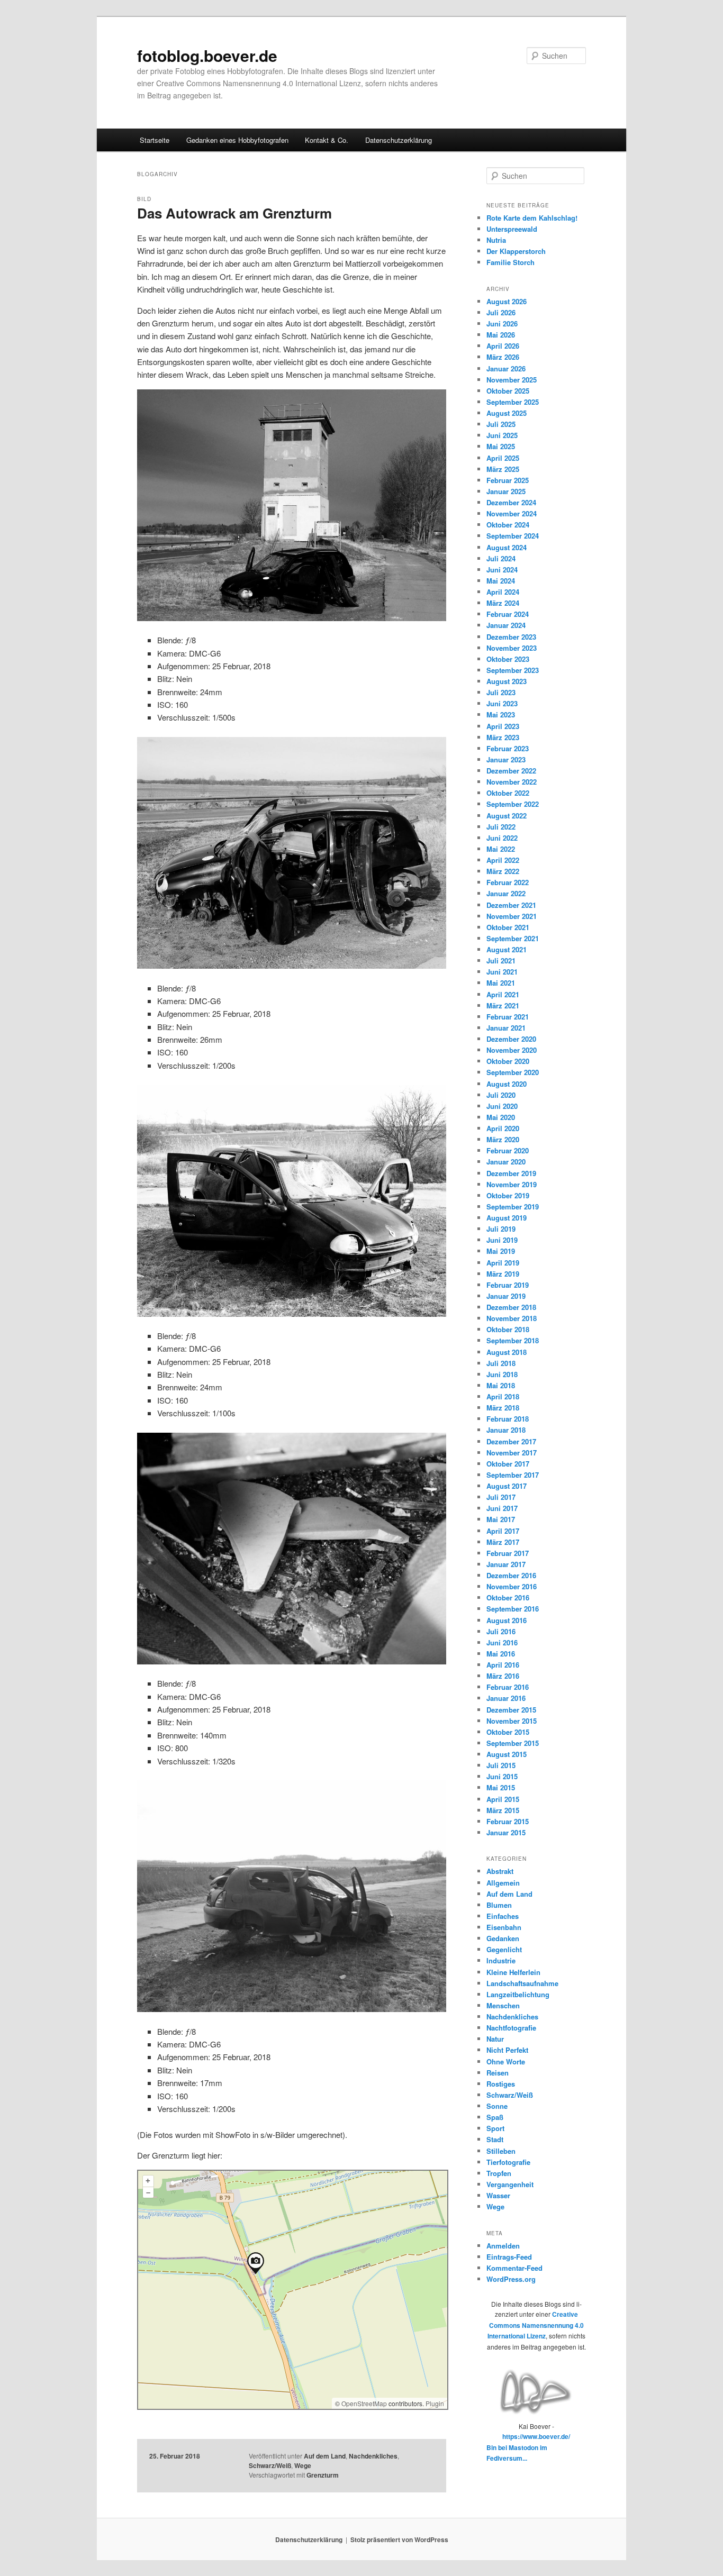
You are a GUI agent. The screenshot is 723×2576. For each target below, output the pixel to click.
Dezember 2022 (511, 771)
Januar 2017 (506, 1564)
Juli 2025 (501, 424)
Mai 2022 (501, 849)
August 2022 (507, 816)
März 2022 (503, 871)
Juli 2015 (501, 1765)
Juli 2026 (501, 312)
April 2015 (503, 1799)
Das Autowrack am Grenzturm (234, 213)
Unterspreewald (512, 229)
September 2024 (513, 536)
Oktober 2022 (508, 793)
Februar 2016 (508, 1687)
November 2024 (512, 513)
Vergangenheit (510, 2184)
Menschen (503, 2005)
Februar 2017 (508, 1553)
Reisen (498, 2073)
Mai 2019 (501, 1251)
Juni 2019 (502, 1240)
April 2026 (503, 346)
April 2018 (503, 1396)
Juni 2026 (502, 324)
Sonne (497, 2106)
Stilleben (501, 2151)
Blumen (499, 1905)
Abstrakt (500, 1871)
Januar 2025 (506, 491)
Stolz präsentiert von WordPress (399, 2539)
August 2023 (507, 681)
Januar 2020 (506, 1162)
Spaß (495, 2117)
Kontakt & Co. (327, 140)
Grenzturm (323, 2475)
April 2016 (503, 1665)
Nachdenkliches (373, 2456)
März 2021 (503, 1005)
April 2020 (503, 1128)
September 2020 (513, 1072)
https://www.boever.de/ (536, 2436)
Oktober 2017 (508, 1464)
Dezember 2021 (511, 905)
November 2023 (512, 648)
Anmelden (503, 2246)
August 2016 (507, 1620)
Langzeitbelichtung (518, 1994)
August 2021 (507, 949)
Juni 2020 (502, 1106)
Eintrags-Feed (509, 2257)
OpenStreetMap (364, 2403)
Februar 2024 (508, 614)
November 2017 (512, 1453)
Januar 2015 (506, 1832)
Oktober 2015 (508, 1732)
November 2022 (512, 782)
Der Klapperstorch (516, 251)
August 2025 (507, 413)
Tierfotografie (508, 2162)
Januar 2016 (506, 1698)
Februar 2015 (508, 1821)
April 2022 (503, 860)
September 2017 (513, 1475)
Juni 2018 (502, 1374)
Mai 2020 (501, 1117)
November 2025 (512, 380)
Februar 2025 (508, 480)
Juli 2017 (501, 1497)
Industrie (501, 1960)
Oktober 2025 (508, 391)
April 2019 (503, 1263)
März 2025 (503, 469)
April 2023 (503, 726)
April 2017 (503, 1531)
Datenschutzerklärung (399, 140)
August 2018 (507, 1352)
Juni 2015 (502, 1776)
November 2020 (512, 1050)
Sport (495, 2128)
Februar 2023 (508, 748)
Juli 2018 (501, 1363)
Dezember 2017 (511, 1441)
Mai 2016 (501, 1654)
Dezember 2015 (511, 1710)
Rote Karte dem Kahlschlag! (532, 218)
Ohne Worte (506, 2061)
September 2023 (513, 670)
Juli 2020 (501, 1095)
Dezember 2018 (511, 1307)
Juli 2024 (501, 558)
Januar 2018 (506, 1430)
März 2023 (503, 737)
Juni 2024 (502, 570)
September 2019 (513, 1207)
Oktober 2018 (508, 1329)
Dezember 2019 (511, 1173)
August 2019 (507, 1218)
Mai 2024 (501, 581)
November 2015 (512, 1721)
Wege (303, 2465)
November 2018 (512, 1318)
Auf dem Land (325, 2456)
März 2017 (503, 1542)
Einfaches (503, 1916)
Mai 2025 (501, 446)
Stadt (495, 2139)
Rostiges (501, 2084)
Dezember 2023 (511, 637)
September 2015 (513, 1743)
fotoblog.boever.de (207, 55)
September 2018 (513, 1340)
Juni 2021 (502, 972)
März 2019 (503, 1274)
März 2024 (503, 603)
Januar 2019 (506, 1296)
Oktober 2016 (508, 1598)
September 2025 (513, 402)
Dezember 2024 (511, 502)
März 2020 (503, 1139)
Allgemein (503, 1883)
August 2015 (507, 1754)
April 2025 (503, 458)
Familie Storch (510, 262)
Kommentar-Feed (514, 2268)
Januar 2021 (506, 1028)
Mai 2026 (501, 335)
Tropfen (499, 2173)
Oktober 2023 (508, 659)
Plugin (434, 2403)
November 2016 (512, 1586)
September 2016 (513, 1609)
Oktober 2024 (508, 525)
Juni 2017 (502, 1508)
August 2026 (507, 301)
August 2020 (507, 1084)
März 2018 (503, 1408)
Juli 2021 (501, 961)
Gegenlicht (504, 1949)
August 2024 (507, 547)
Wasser (498, 2195)
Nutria (496, 240)
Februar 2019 (508, 1285)
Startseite (155, 140)
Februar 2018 (508, 1419)
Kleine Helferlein (513, 1972)
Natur (495, 2039)
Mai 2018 (501, 1385)
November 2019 (512, 1184)
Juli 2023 (501, 692)
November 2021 (512, 916)
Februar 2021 (508, 1017)
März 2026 (503, 357)
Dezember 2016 (511, 1575)
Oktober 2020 (508, 1061)
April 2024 (503, 592)
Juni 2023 (502, 703)
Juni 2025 (502, 435)
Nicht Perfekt (507, 2050)
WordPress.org (511, 2279)
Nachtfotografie (511, 2028)
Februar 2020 (508, 1150)
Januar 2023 (506, 759)
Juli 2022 (501, 827)
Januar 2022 (506, 893)
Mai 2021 (501, 983)
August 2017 (507, 1486)
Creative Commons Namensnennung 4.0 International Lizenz (536, 2325)
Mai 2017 (501, 1519)
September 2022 (513, 804)
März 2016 (503, 1676)
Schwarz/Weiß (270, 2465)
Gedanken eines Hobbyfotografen (237, 140)
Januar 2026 (506, 368)
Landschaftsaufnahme (522, 1983)
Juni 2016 (502, 1642)
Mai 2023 (501, 714)
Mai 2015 (501, 1787)
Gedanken (503, 1938)
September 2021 (513, 938)
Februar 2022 (508, 882)
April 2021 (503, 994)
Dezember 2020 (511, 1039)
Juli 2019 (501, 1229)
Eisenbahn (504, 1927)
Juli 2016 (501, 1631)
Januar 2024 (506, 625)
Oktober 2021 (508, 927)
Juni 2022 (502, 838)
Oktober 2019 (508, 1195)
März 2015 (503, 1810)
